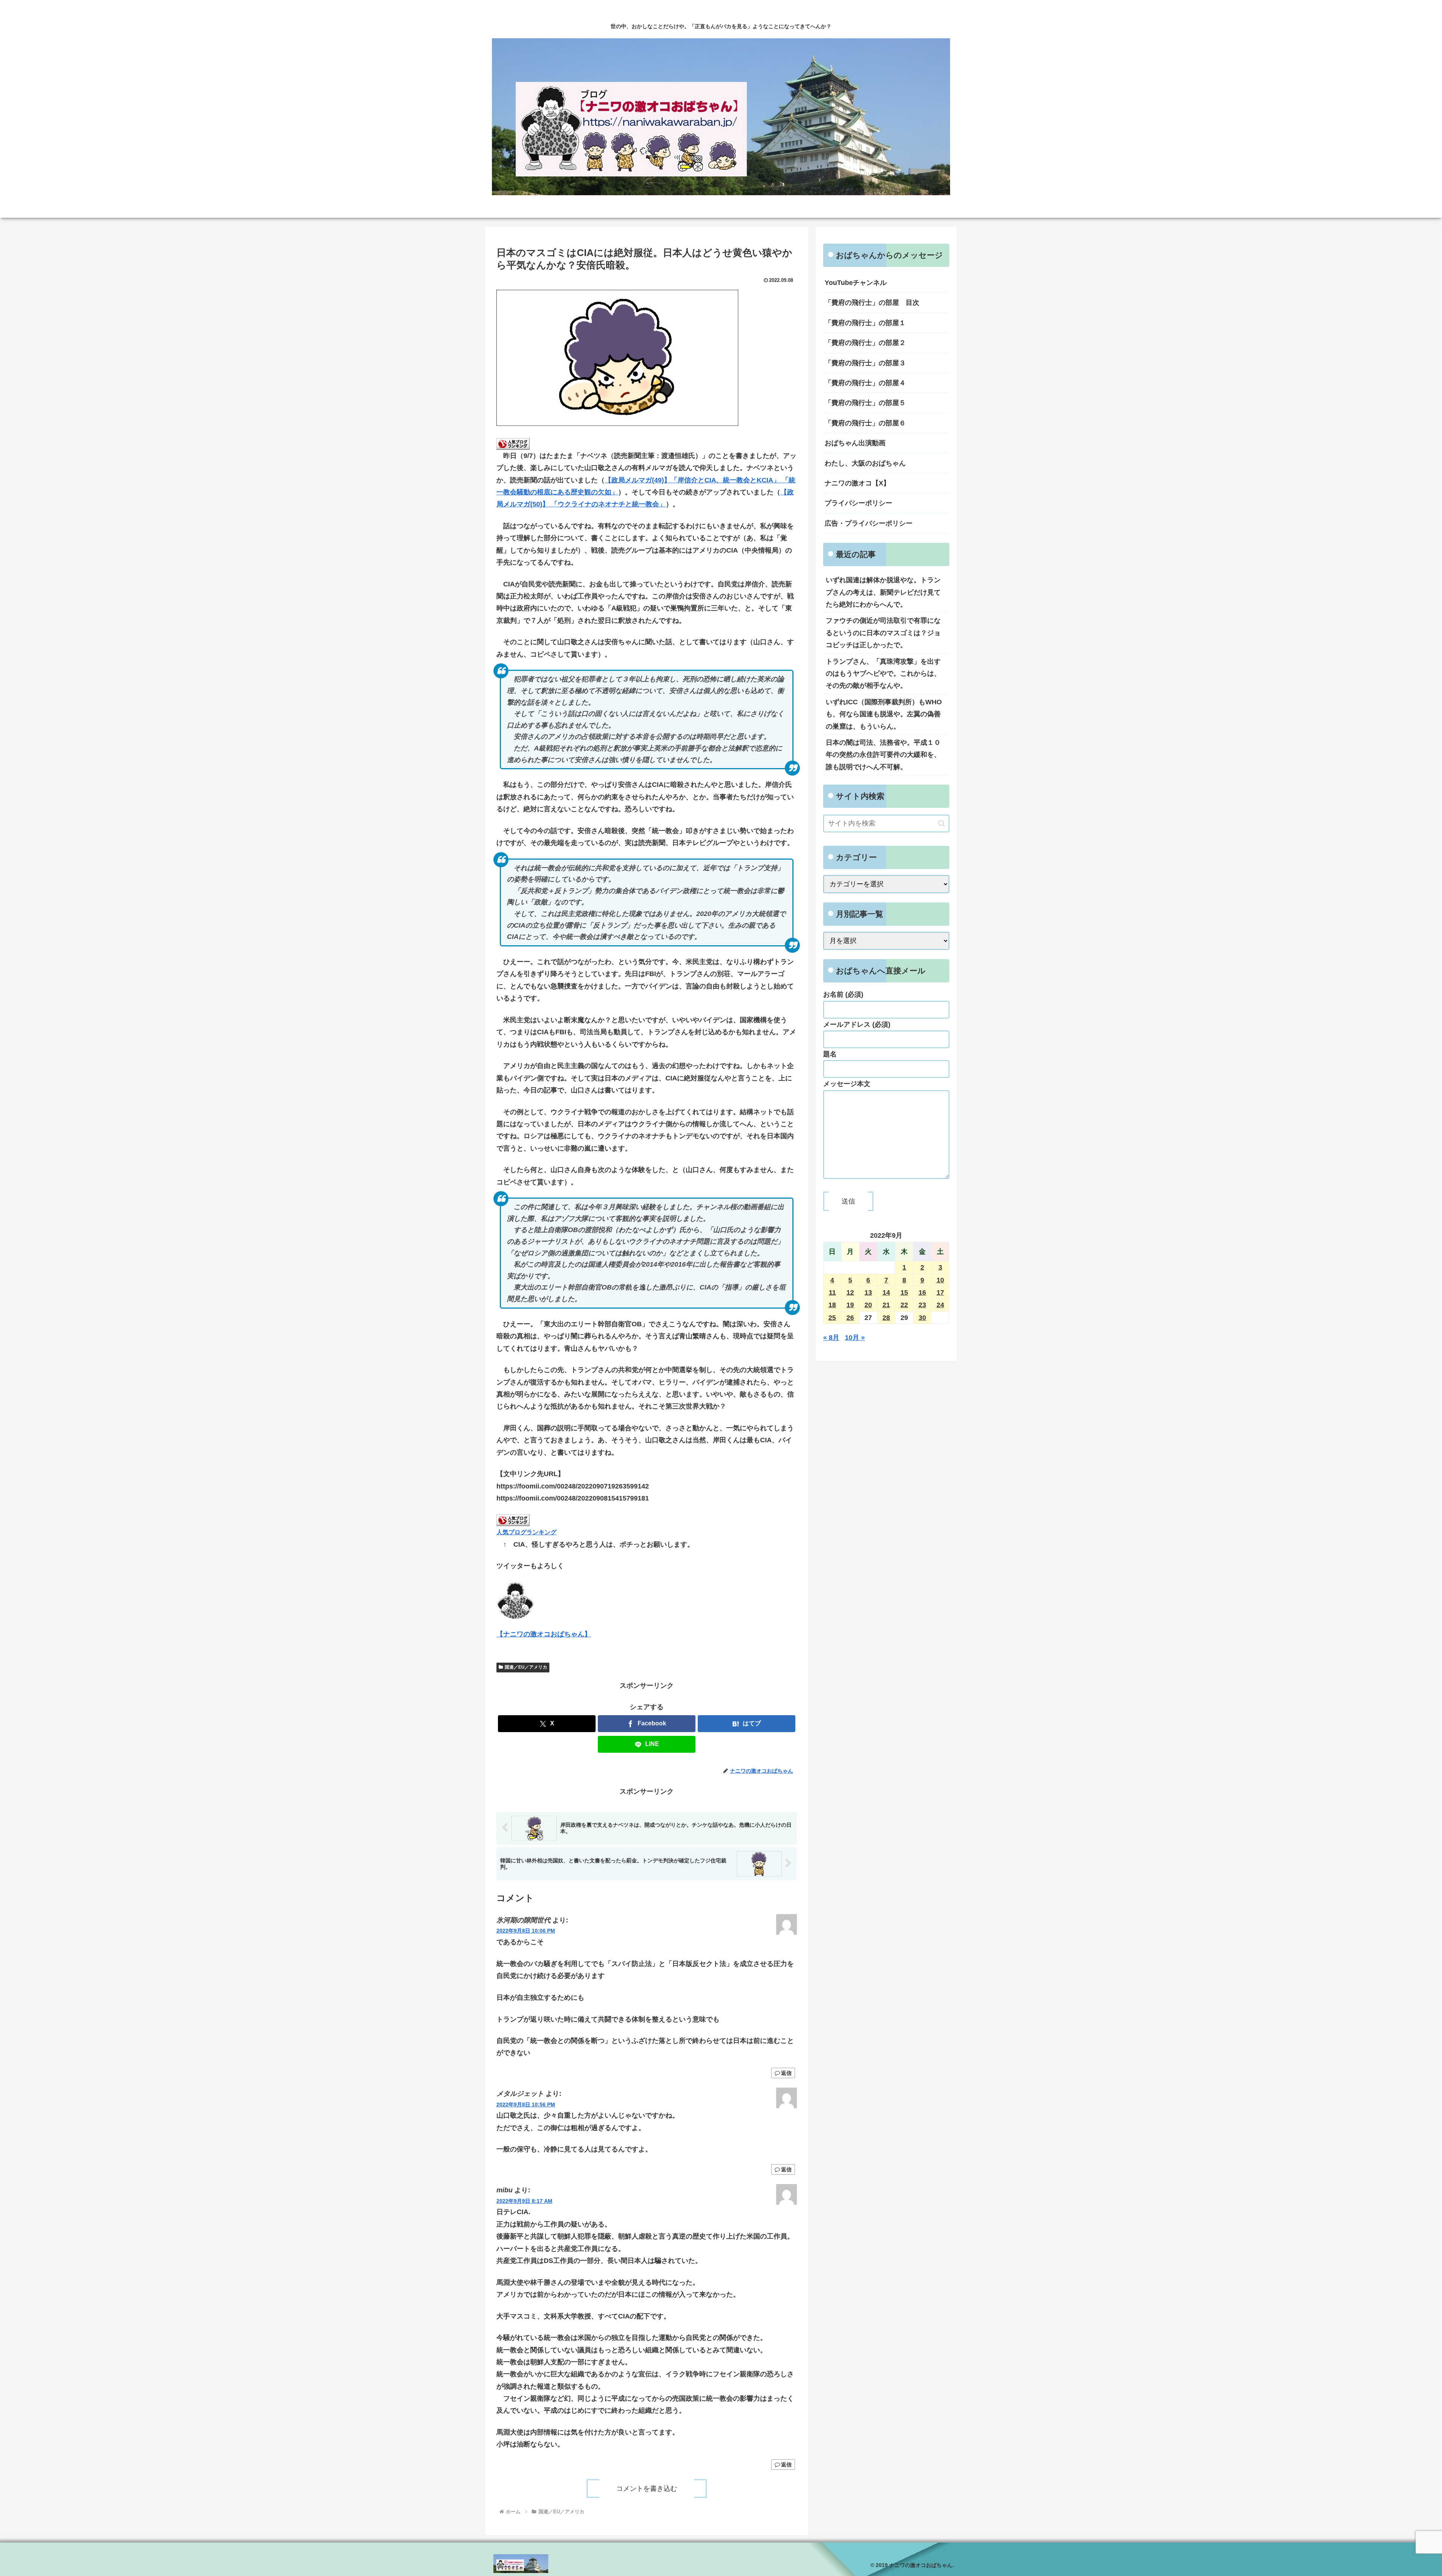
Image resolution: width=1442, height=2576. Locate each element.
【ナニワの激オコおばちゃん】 (544, 1634)
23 (922, 1305)
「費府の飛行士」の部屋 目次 (872, 303)
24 (940, 1305)
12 (850, 1293)
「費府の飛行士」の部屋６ (865, 423)
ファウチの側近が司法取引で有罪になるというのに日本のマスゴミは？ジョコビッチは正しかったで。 (883, 633)
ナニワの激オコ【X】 (857, 483)
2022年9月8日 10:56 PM (526, 2104)
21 (886, 1305)
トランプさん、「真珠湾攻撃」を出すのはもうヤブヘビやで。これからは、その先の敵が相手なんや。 (883, 674)
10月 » (855, 1338)
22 (904, 1305)
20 (868, 1305)
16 (922, 1293)
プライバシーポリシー (858, 503)
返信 (786, 2073)
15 (904, 1293)
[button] (942, 823)
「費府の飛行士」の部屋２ (865, 343)
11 (832, 1293)
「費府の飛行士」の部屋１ (865, 323)
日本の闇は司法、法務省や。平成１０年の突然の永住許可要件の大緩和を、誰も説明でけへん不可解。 (883, 755)
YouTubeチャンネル (856, 283)
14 (886, 1293)
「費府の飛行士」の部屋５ (865, 403)
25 (832, 1318)
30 (922, 1318)
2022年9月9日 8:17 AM (524, 2201)
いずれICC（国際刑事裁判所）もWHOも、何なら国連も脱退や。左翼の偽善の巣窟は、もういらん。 (884, 714)
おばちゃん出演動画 (855, 443)
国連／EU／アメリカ (526, 1667)
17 (940, 1293)
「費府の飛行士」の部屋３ (865, 363)
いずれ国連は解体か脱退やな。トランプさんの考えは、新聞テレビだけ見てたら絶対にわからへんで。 (883, 592)
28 (886, 1318)
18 (832, 1305)
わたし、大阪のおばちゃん (865, 463)
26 (850, 1318)
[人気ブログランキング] (513, 443)
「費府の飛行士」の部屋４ (865, 383)
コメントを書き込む (647, 2489)
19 (850, 1305)
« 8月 (831, 1338)
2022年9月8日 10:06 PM (526, 1931)
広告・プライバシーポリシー (869, 523)
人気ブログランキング (526, 1532)
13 (868, 1293)
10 (940, 1280)
